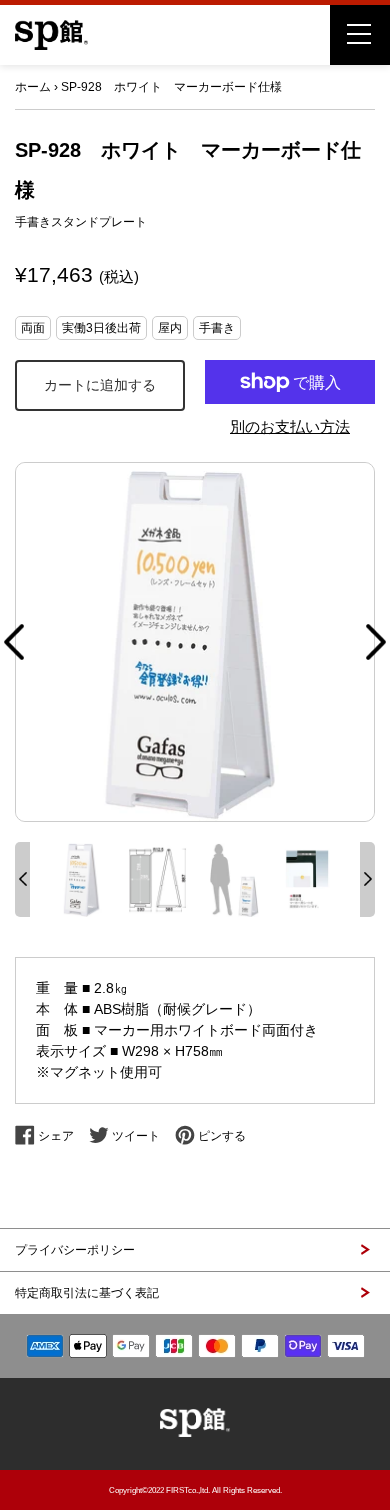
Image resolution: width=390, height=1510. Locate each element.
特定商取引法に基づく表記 (87, 1293)
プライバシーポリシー (75, 1250)
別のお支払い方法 (290, 426)
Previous (14, 642)
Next (376, 642)
